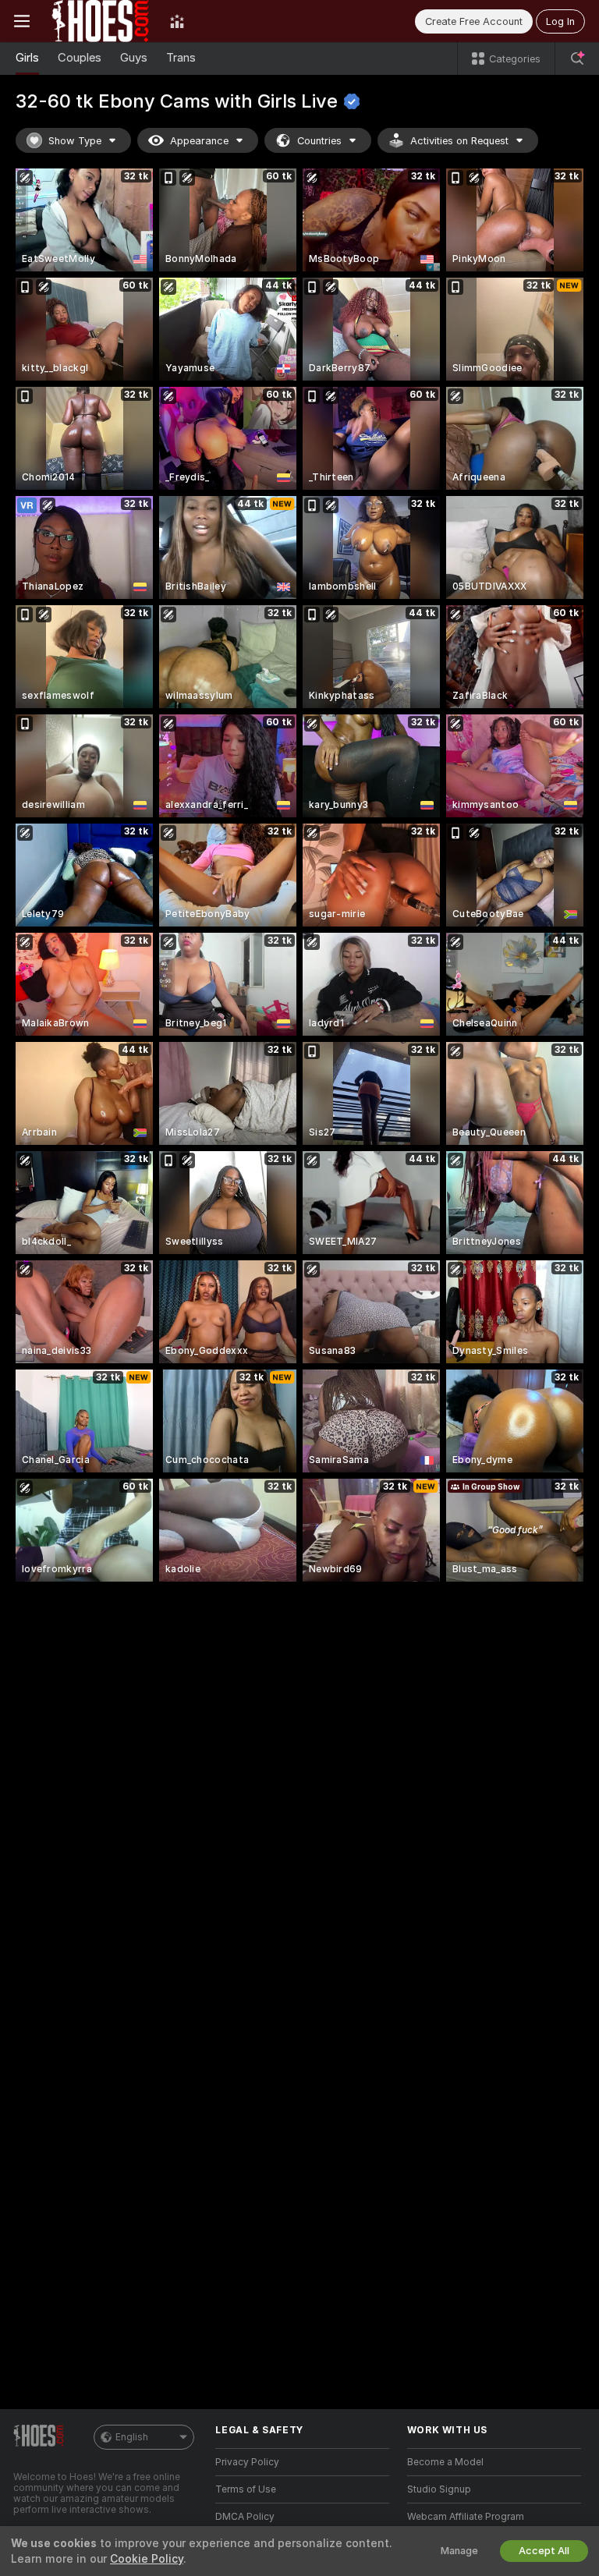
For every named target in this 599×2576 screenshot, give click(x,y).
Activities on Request (459, 141)
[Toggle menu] (22, 21)
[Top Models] (177, 21)
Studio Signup (439, 2489)
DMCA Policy (245, 2517)
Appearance (199, 141)
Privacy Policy (247, 2462)
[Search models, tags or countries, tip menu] (577, 58)
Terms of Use (246, 2489)
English (132, 2437)
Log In (560, 21)
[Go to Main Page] (100, 21)
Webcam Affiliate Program (466, 2517)
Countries (319, 141)
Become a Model (445, 2462)
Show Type (75, 141)
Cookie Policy (147, 2559)
